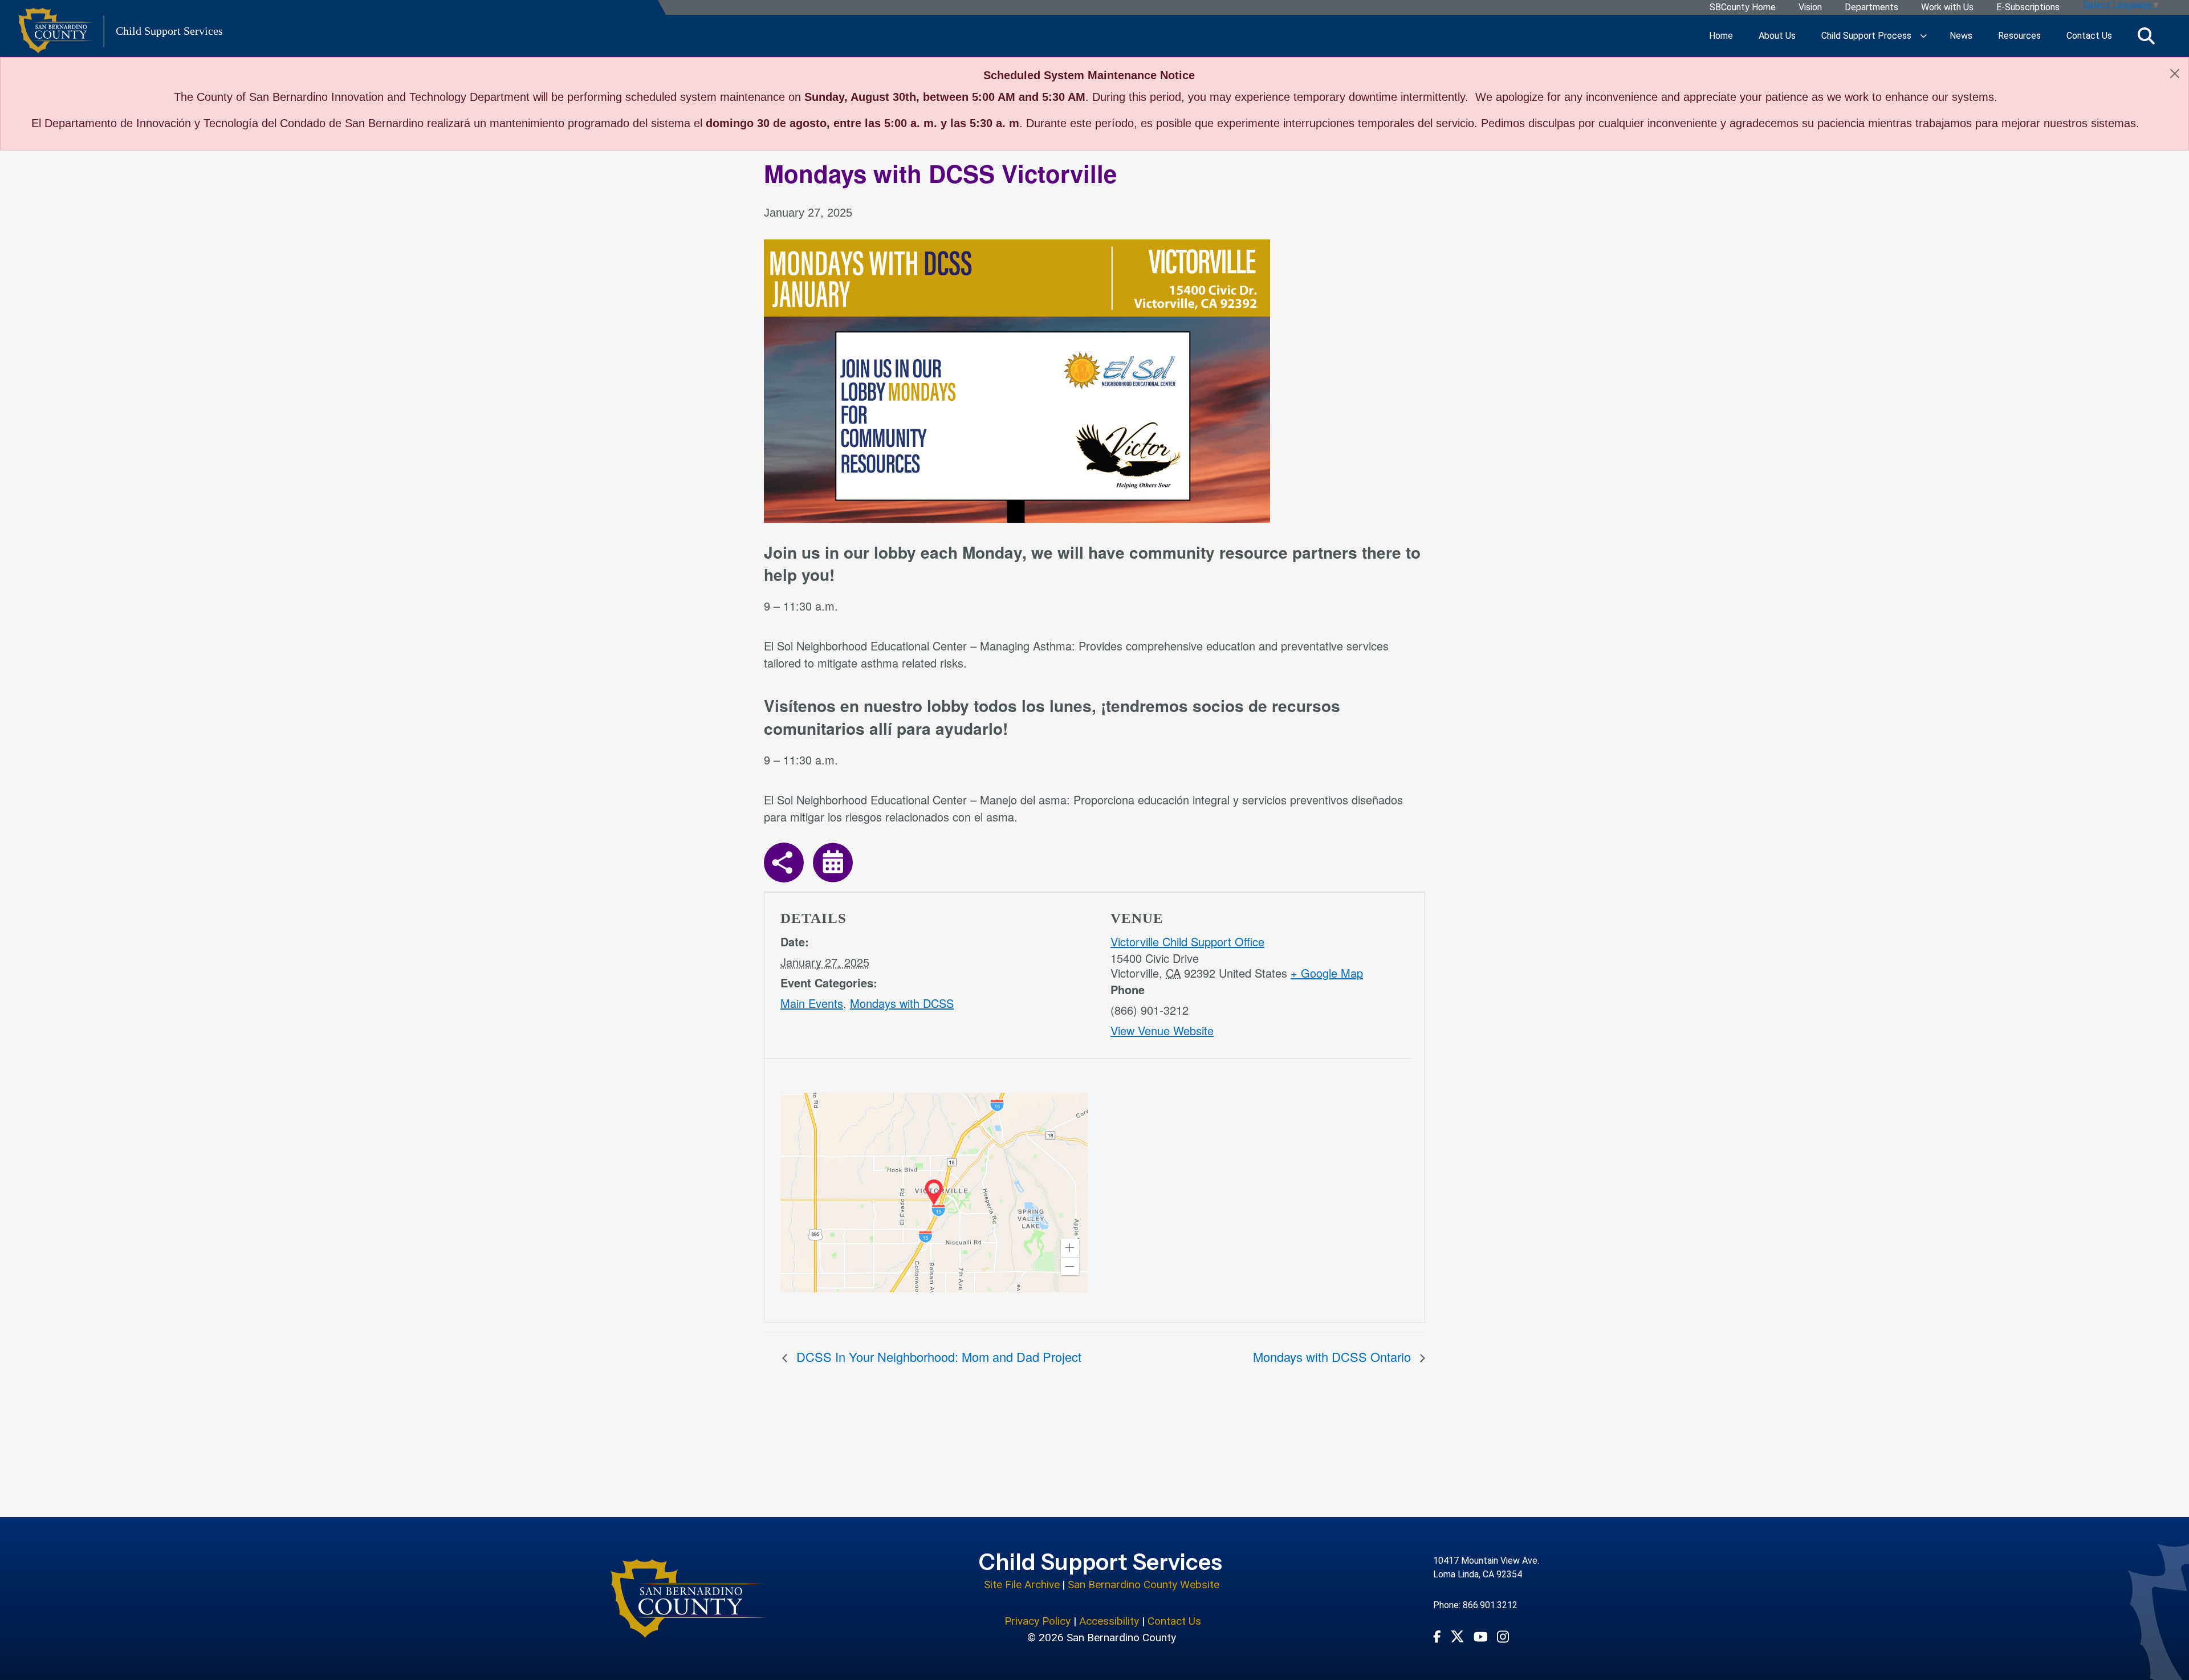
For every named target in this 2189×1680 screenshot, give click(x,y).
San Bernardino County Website (1144, 1585)
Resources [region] (2019, 36)
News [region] (1961, 36)
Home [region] (1721, 36)
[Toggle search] (2146, 36)
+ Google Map (1327, 973)
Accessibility (1109, 1621)
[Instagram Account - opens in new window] (1503, 1636)
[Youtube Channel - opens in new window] (1481, 1636)
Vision (1810, 8)
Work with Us (1947, 8)
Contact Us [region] (2089, 36)
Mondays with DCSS (902, 1003)
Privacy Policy (1037, 1621)
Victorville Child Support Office (1187, 941)
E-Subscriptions (2028, 8)
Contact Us (1174, 1621)
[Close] (2175, 74)
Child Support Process (1866, 36)
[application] (934, 1193)
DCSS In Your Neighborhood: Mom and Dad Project (937, 1356)
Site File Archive (1022, 1585)
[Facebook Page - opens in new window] (1437, 1636)
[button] (1070, 1248)
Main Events (812, 1003)
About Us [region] (1777, 36)
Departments (1871, 8)
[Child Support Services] (689, 1598)
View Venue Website (1162, 1030)
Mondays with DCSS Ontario (1334, 1356)
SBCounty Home (1743, 8)
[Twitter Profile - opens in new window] (1457, 1636)
